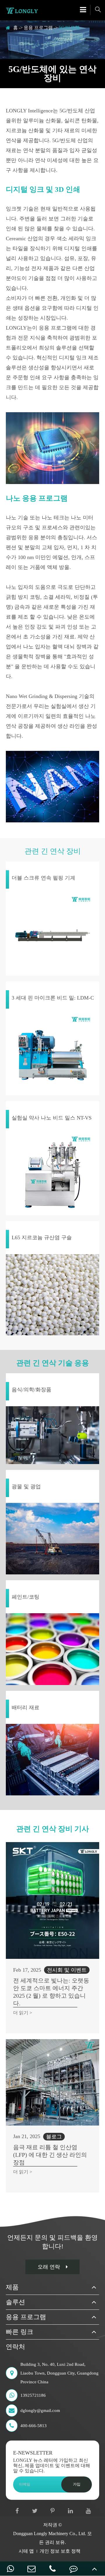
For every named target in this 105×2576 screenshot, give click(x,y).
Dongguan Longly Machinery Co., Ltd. (50, 2534)
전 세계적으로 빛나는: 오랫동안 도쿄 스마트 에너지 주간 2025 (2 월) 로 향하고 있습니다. (51, 1992)
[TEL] (52, 2569)
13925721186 (33, 2395)
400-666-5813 (34, 2426)
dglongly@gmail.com (40, 2410)
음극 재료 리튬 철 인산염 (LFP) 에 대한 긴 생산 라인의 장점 (50, 2155)
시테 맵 (26, 2551)
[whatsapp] (10, 2569)
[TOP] (94, 2569)
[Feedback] (73, 2569)
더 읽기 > (23, 2013)
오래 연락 (49, 2267)
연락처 (15, 2347)
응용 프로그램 (38, 28)
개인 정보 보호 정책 (60, 2551)
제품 (12, 2287)
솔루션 (15, 2302)
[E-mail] (32, 2569)
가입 (77, 2484)
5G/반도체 (69, 28)
